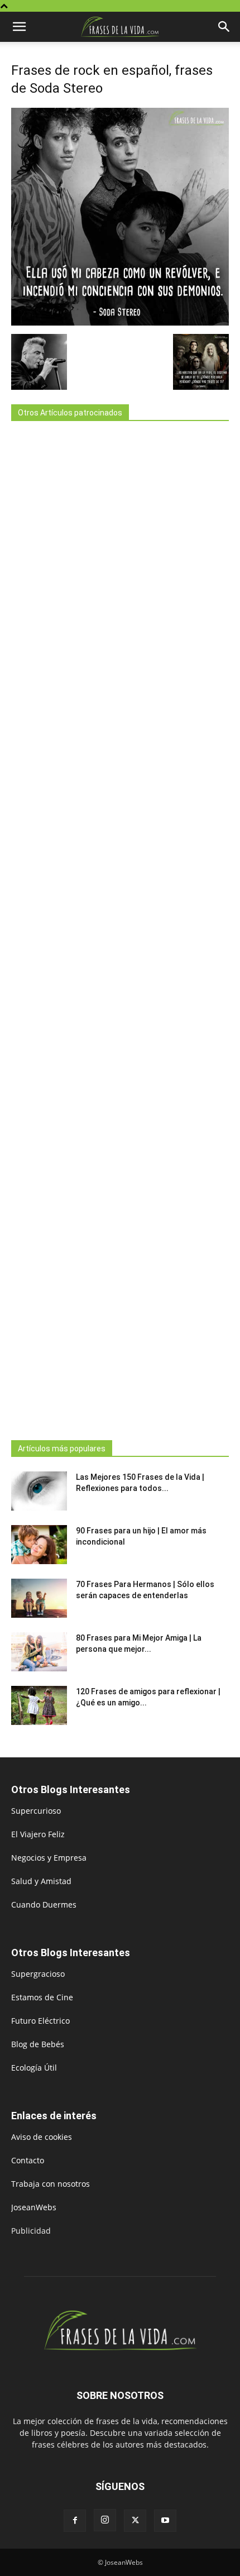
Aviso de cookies (42, 2137)
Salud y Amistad (41, 1881)
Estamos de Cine (42, 1997)
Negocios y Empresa (49, 1858)
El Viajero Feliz (38, 1834)
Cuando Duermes (44, 1904)
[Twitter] (135, 2521)
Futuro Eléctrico (40, 2021)
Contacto (28, 2160)
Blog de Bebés (38, 2044)
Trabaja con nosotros (51, 2184)
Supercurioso (36, 1811)
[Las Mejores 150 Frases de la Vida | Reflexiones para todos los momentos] (39, 1491)
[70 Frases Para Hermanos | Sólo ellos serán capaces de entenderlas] (39, 1598)
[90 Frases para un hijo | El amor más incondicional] (39, 1545)
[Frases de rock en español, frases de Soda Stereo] (120, 322)
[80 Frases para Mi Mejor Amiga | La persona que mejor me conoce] (39, 1652)
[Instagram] (105, 2520)
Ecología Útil (34, 2068)
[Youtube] (165, 2521)
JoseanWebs (34, 2207)
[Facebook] (75, 2521)
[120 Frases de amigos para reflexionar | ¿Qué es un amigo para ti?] (39, 1705)
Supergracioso (38, 1974)
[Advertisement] (120, 927)
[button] (19, 27)
